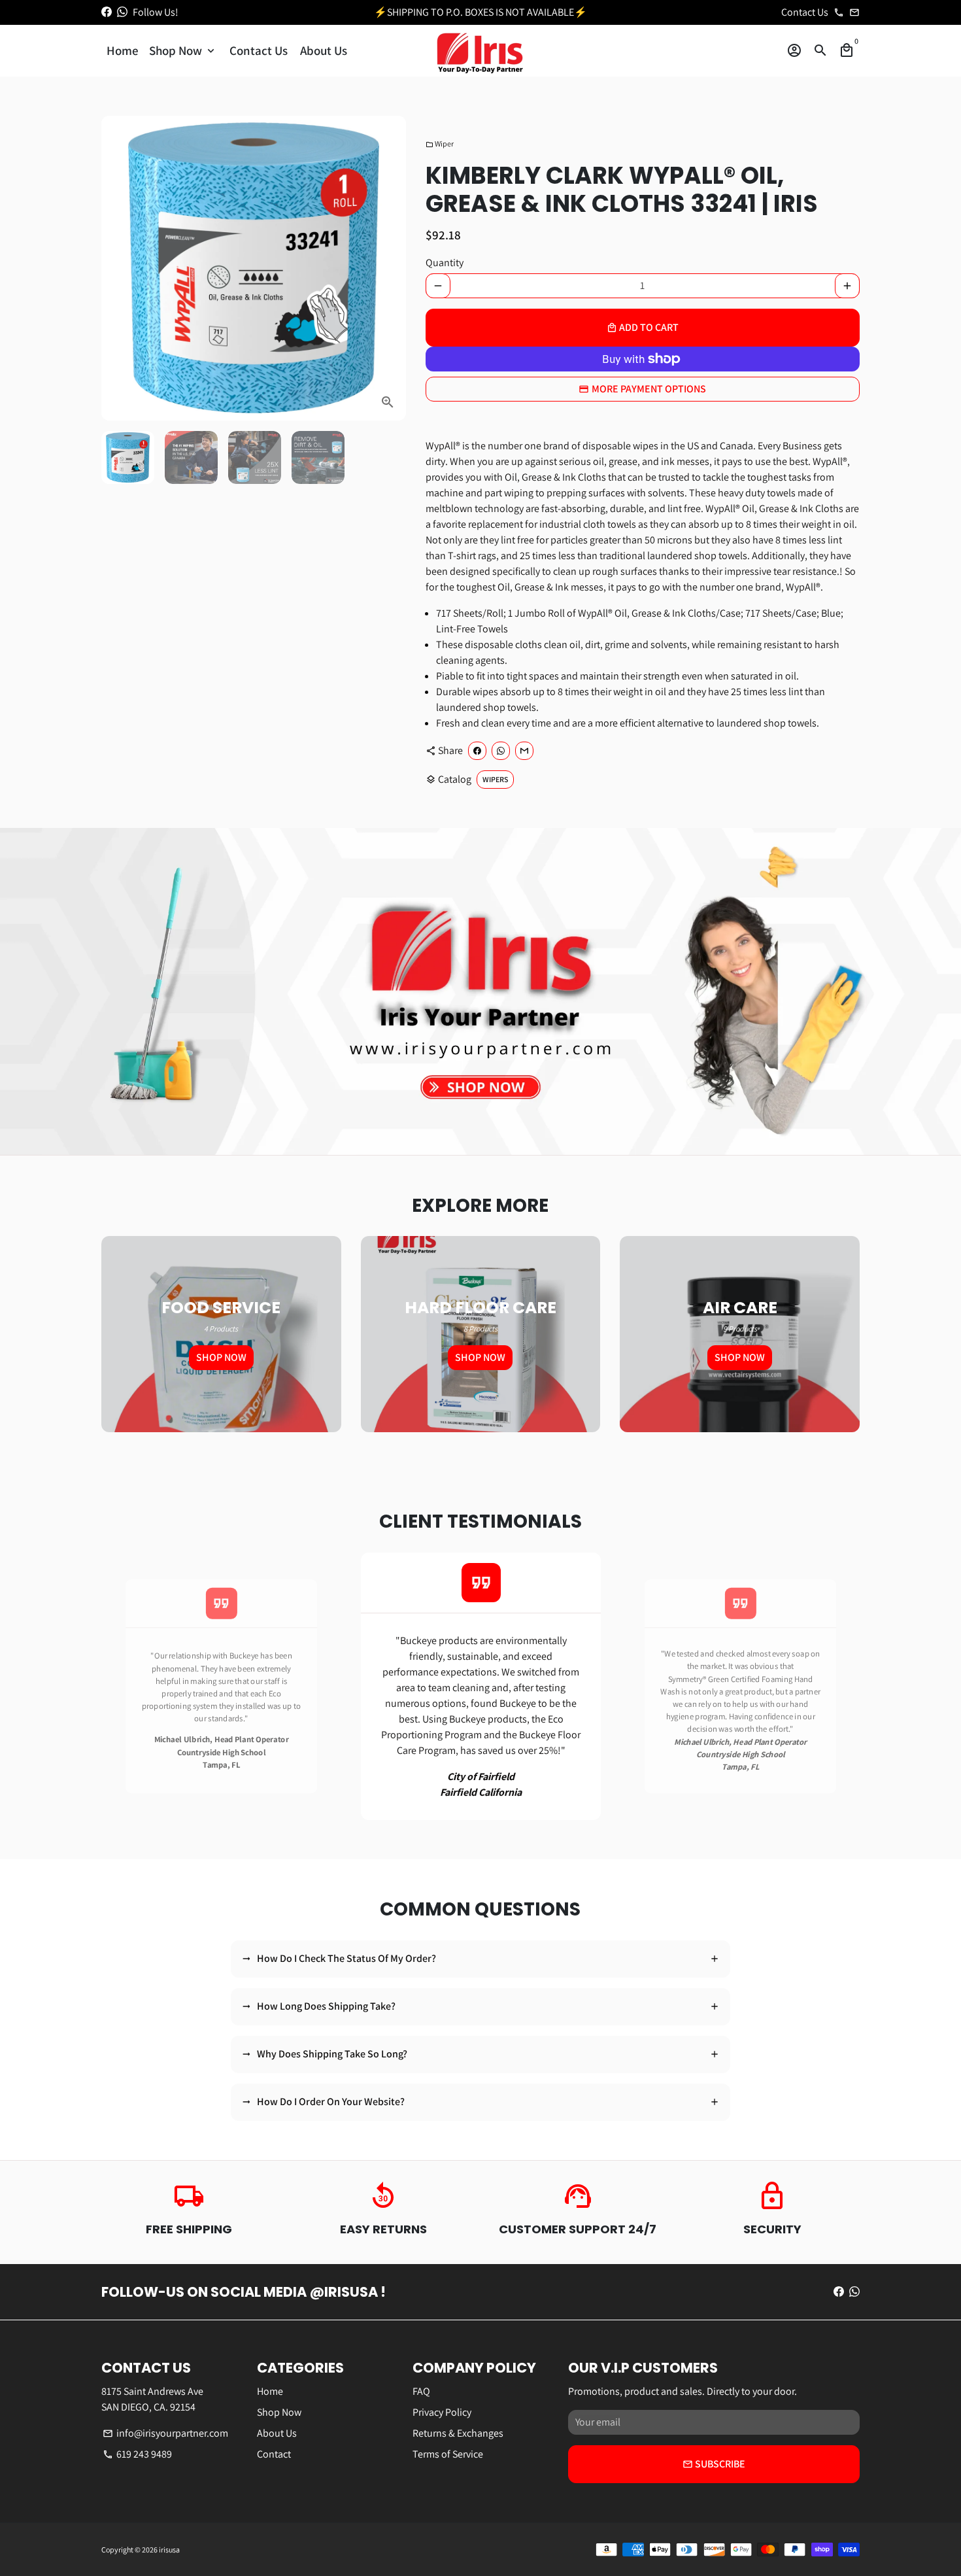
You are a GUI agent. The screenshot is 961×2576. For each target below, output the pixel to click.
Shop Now (183, 50)
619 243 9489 (137, 2454)
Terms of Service (448, 2454)
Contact (274, 2454)
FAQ (421, 2391)
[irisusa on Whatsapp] (122, 12)
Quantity (445, 263)
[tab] (480, 1959)
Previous (114, 1687)
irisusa (169, 2550)
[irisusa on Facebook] (107, 12)
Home (123, 50)
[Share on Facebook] (477, 751)
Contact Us (259, 50)
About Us (324, 50)
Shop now (221, 1357)
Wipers (495, 779)
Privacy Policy (442, 2412)
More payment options (649, 389)
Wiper (440, 144)
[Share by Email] (524, 751)
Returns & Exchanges (458, 2433)
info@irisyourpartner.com (165, 2433)
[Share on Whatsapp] (501, 751)
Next (388, 268)
